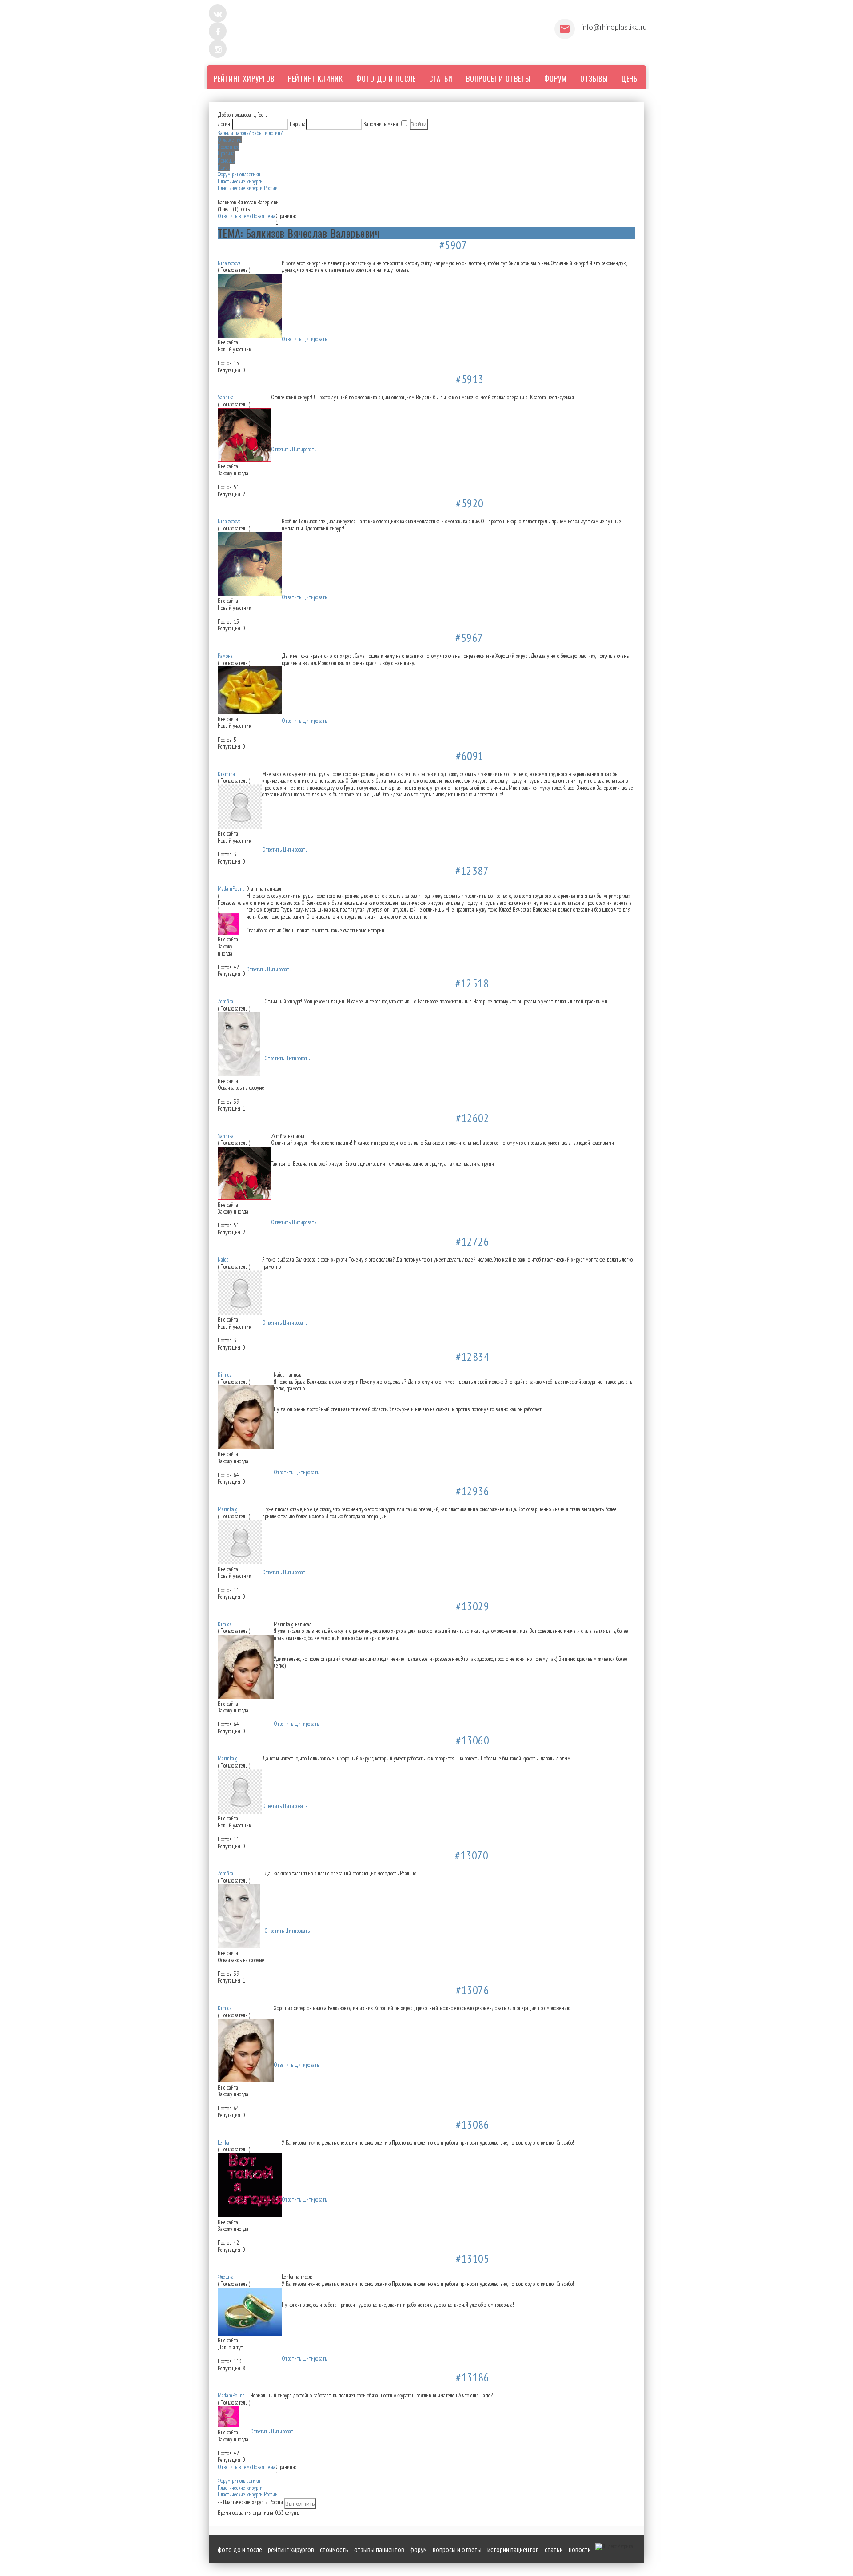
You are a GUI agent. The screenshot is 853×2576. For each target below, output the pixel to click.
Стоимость (334, 2549)
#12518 (472, 983)
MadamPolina (231, 889)
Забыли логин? (267, 133)
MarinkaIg (228, 1509)
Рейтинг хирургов (291, 2549)
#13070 (472, 1855)
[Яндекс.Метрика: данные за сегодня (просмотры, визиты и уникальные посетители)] (614, 2547)
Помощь (226, 161)
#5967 (469, 638)
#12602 (472, 1118)
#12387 (472, 870)
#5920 (470, 503)
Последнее (229, 147)
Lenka (223, 2143)
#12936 (472, 1491)
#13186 (472, 2377)
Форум (419, 2549)
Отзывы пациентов (379, 2549)
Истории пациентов (513, 2549)
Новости (580, 2549)
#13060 (472, 1740)
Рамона (225, 656)
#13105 (472, 2259)
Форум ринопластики (239, 174)
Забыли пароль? (234, 133)
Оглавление (230, 140)
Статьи (554, 2549)
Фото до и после (240, 2549)
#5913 (470, 379)
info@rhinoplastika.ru (614, 27)
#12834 (472, 1356)
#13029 (472, 1606)
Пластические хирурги (240, 181)
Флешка (226, 2277)
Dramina (226, 774)
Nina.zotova (229, 263)
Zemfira (225, 1001)
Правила (226, 153)
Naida (223, 1260)
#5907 (453, 245)
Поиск (224, 168)
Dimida (225, 1375)
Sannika (226, 397)
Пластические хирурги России (248, 188)
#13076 (472, 1990)
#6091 (470, 756)
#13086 (472, 2124)
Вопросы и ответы (457, 2549)
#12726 (472, 1241)
